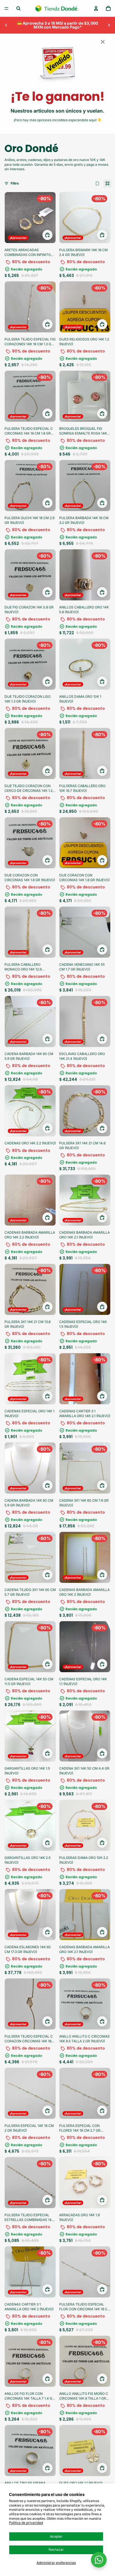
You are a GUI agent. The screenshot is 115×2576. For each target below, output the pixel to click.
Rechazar (56, 2550)
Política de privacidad (26, 2523)
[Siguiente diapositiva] (109, 25)
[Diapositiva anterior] (6, 25)
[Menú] (6, 8)
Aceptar (56, 2536)
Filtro (15, 183)
